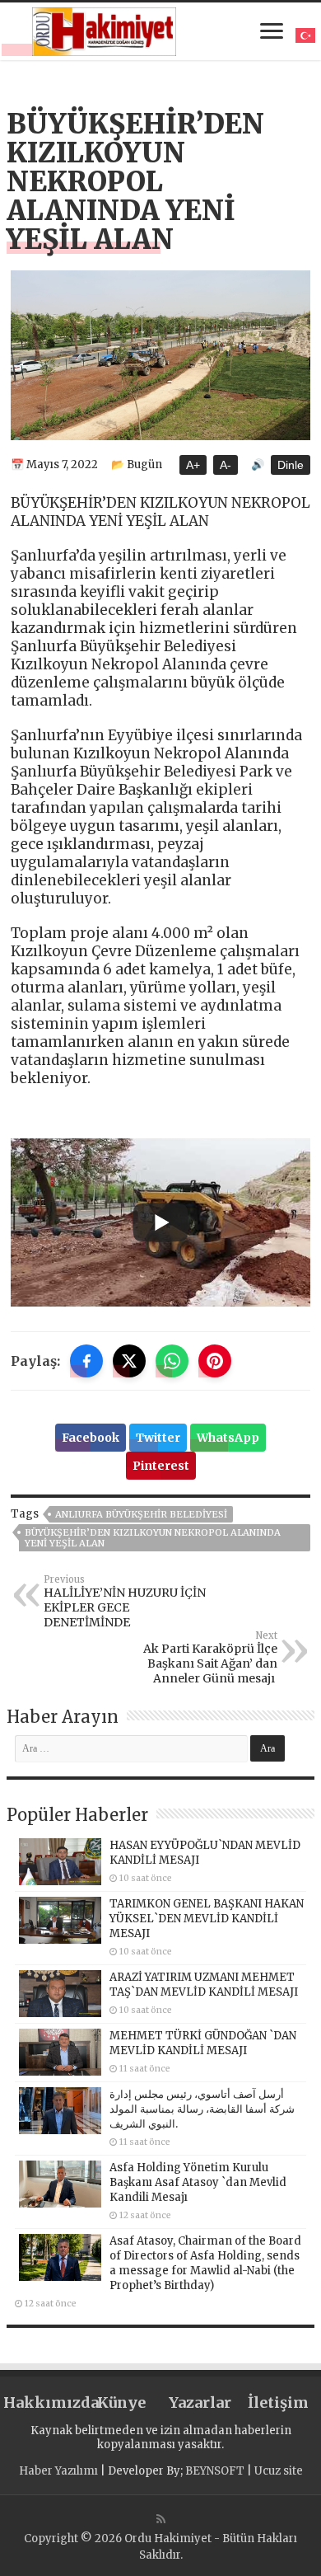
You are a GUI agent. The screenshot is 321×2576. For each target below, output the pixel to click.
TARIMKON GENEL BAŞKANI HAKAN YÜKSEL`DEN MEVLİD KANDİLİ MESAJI (207, 1919)
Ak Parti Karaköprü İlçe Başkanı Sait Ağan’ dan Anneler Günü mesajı (210, 1658)
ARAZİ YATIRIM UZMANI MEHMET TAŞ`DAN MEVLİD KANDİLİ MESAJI (204, 1985)
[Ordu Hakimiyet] (104, 29)
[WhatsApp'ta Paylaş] (172, 1361)
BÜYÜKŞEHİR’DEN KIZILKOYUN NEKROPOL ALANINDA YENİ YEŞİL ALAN (153, 1538)
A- (226, 465)
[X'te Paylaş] (129, 1361)
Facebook (91, 1438)
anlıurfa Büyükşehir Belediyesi (141, 1514)
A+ (193, 465)
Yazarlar (200, 2402)
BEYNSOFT (215, 2471)
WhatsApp (228, 1438)
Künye (121, 2402)
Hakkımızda (43, 2402)
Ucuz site (279, 2471)
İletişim (278, 2402)
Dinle (291, 465)
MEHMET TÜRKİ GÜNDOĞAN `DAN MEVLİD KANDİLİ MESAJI (203, 2043)
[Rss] (161, 2519)
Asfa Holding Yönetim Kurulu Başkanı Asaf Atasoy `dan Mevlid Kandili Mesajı (198, 2182)
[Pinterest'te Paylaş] (215, 1361)
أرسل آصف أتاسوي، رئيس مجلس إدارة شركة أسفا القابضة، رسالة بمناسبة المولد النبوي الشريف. (202, 2109)
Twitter (158, 1438)
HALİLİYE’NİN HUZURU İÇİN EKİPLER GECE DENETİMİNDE (125, 1602)
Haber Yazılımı (58, 2471)
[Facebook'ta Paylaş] (86, 1361)
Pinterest (161, 1466)
